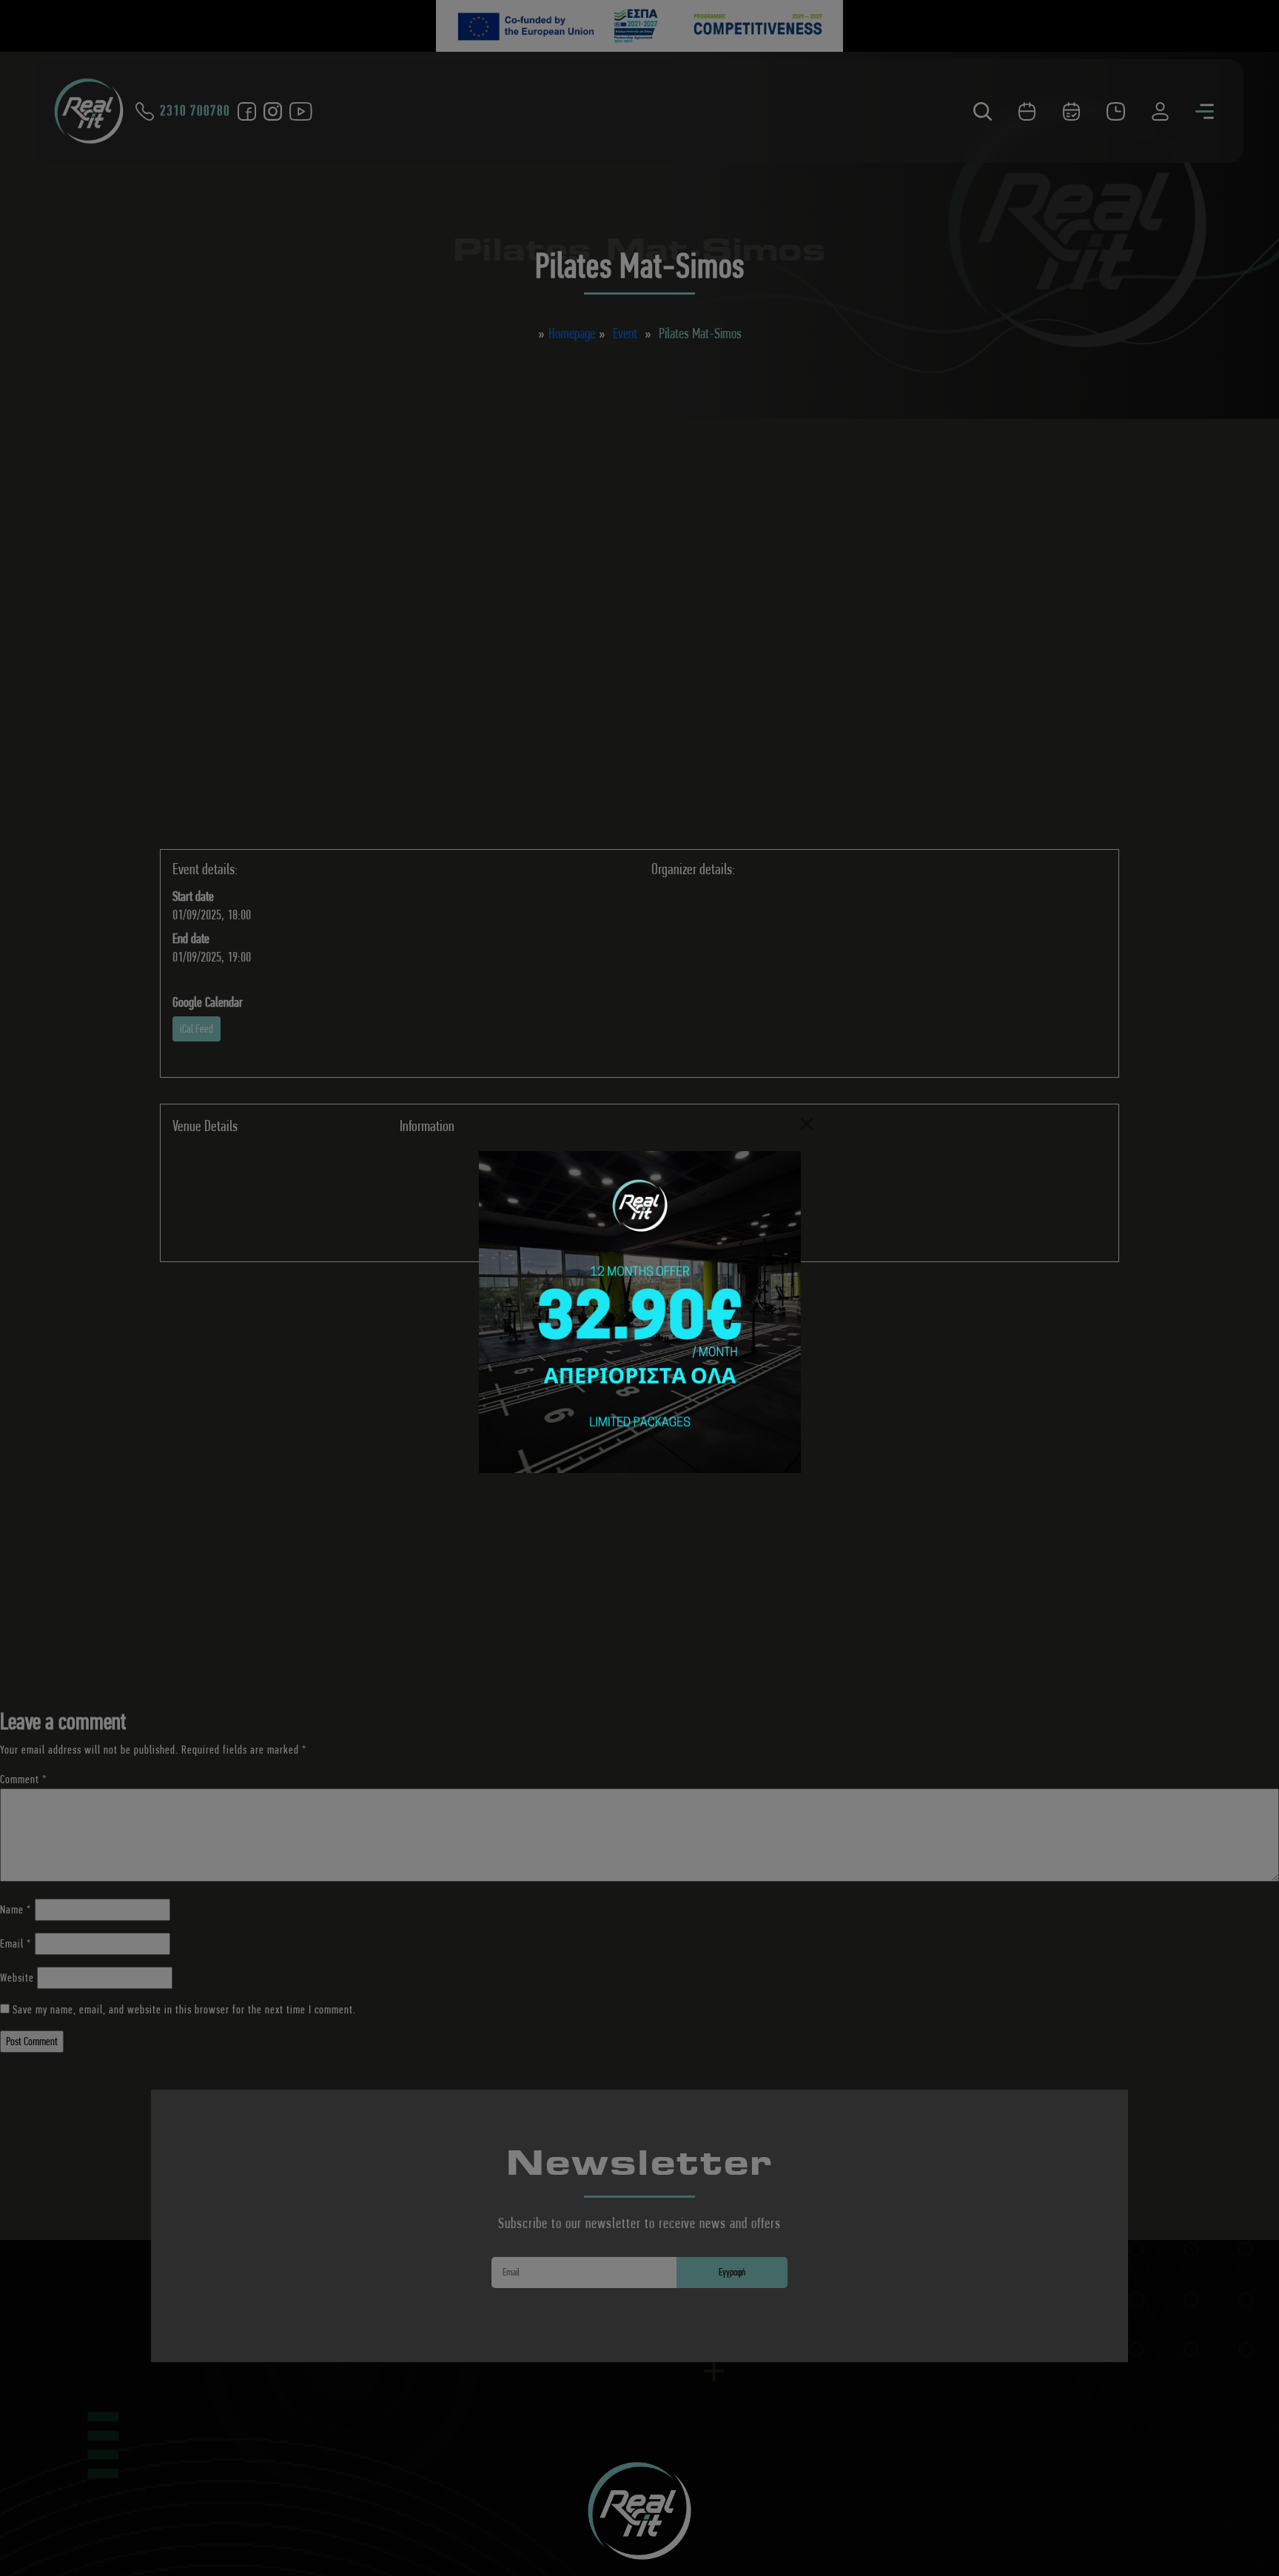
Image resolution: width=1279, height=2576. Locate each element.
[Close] (807, 1124)
